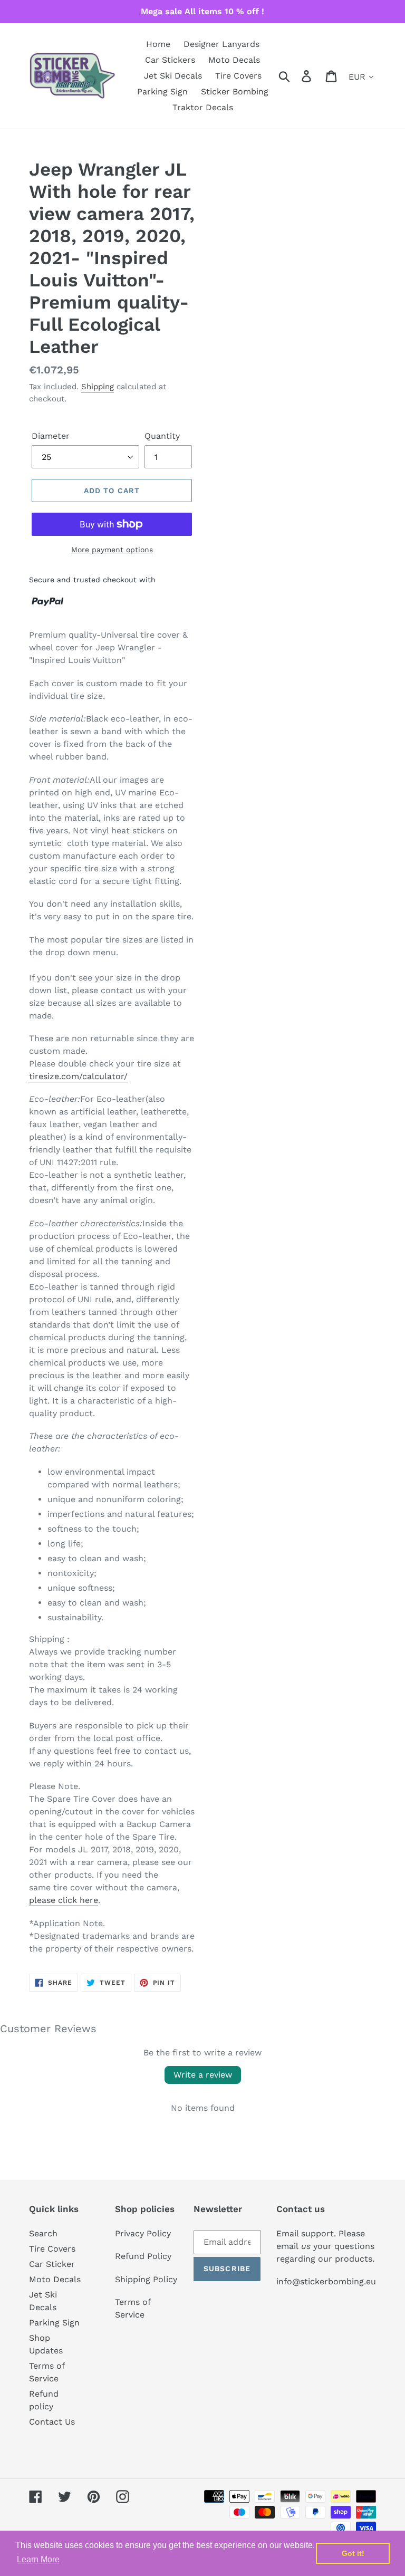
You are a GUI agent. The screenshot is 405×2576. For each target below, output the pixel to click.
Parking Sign (54, 2323)
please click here (64, 1900)
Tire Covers (52, 2249)
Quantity (162, 436)
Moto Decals (55, 2279)
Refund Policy (143, 2256)
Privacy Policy (143, 2233)
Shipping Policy (146, 2279)
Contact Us (52, 2422)
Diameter (51, 436)
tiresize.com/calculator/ (78, 1076)
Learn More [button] (38, 2559)
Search (43, 2233)
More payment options (112, 550)
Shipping (98, 387)
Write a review (203, 2075)
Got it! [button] (353, 2553)
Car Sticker (52, 2264)
